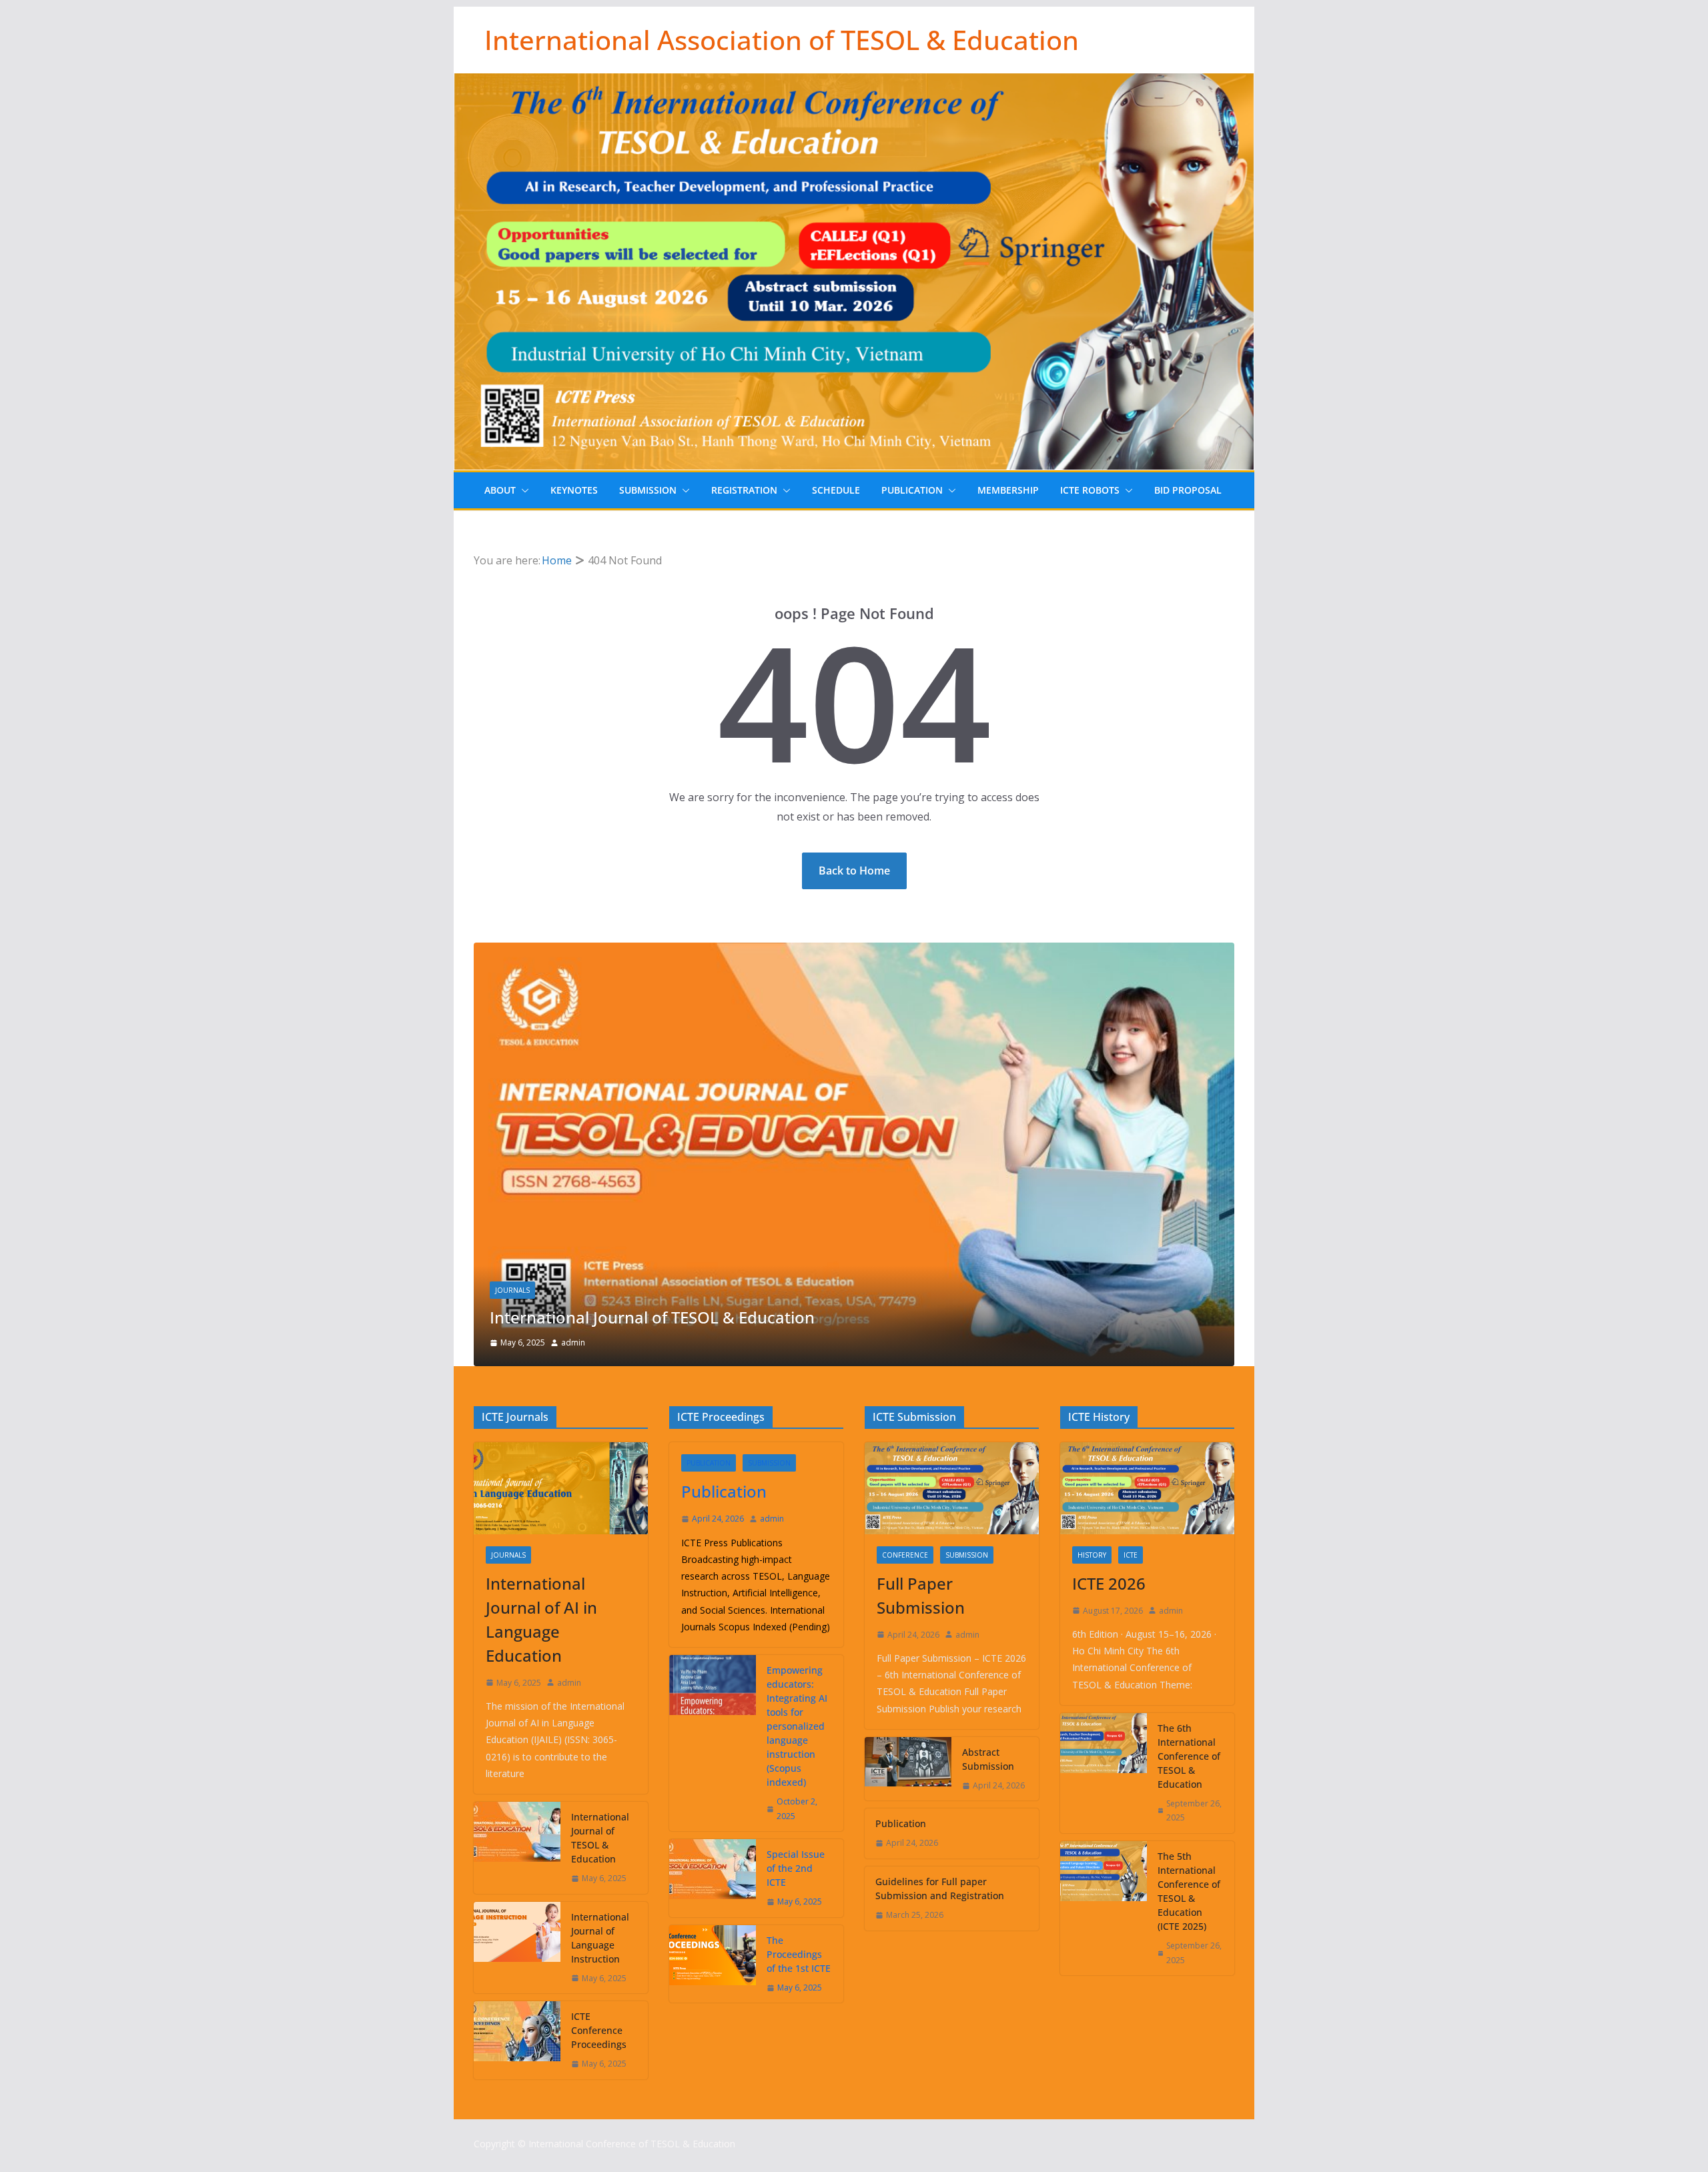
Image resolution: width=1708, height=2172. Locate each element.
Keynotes (574, 490)
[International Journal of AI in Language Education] (561, 1488)
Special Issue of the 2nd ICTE (796, 1868)
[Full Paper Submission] (952, 1488)
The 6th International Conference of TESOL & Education (1189, 1756)
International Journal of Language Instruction (600, 1938)
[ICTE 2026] (1147, 1488)
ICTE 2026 (1109, 1583)
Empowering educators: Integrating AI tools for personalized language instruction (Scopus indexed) (797, 1726)
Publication (912, 490)
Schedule (836, 490)
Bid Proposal (1188, 490)
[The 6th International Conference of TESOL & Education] (1104, 1773)
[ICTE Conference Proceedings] (517, 2040)
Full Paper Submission (921, 1595)
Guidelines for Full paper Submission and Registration (940, 1888)
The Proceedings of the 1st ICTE (799, 1954)
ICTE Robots (1090, 490)
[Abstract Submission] (908, 1769)
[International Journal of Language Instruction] (517, 1948)
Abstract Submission (988, 1759)
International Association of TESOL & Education (782, 40)
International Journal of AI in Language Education (541, 1619)
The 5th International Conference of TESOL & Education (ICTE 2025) (1189, 1891)
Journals (512, 1290)
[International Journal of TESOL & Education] (854, 952)
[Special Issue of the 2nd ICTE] (713, 1878)
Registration (744, 490)
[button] (522, 490)
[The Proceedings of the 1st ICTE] (713, 1964)
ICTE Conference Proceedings (599, 2030)
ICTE (1131, 1555)
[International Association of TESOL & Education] (854, 83)
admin (573, 1342)
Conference (905, 1555)
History (1092, 1555)
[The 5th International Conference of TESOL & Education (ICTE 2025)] (1104, 1908)
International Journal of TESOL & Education (652, 1317)
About (500, 490)
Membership (1008, 490)
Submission (648, 490)
